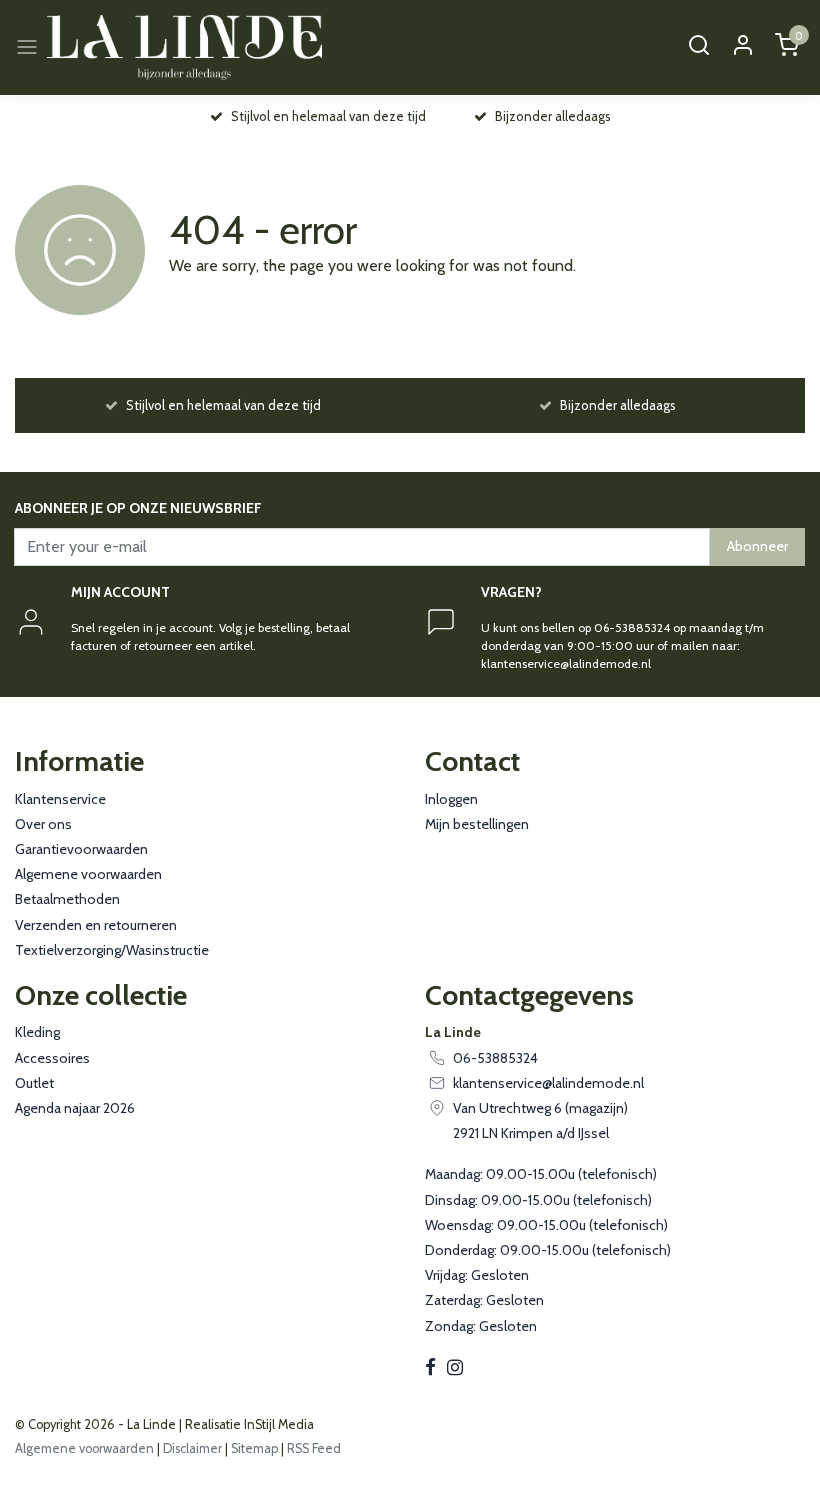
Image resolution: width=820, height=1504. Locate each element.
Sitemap (254, 1448)
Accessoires (52, 1058)
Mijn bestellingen (477, 824)
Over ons (43, 824)
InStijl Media (277, 1424)
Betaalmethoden (67, 899)
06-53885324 (495, 1058)
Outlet (34, 1083)
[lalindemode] (184, 47)
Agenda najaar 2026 (75, 1108)
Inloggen (451, 799)
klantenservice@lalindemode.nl (548, 1083)
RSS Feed (314, 1448)
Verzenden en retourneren (96, 925)
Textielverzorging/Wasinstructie (112, 950)
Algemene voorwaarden (88, 874)
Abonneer (757, 546)
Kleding (37, 1032)
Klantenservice (60, 799)
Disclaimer (192, 1448)
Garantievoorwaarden (81, 849)
